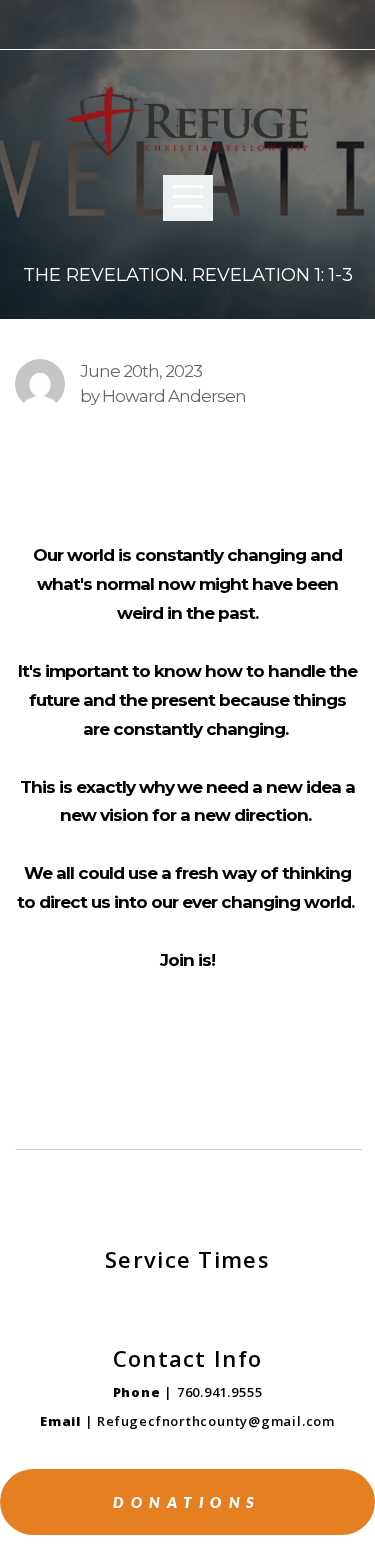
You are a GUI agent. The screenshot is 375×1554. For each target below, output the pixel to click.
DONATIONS (187, 1502)
